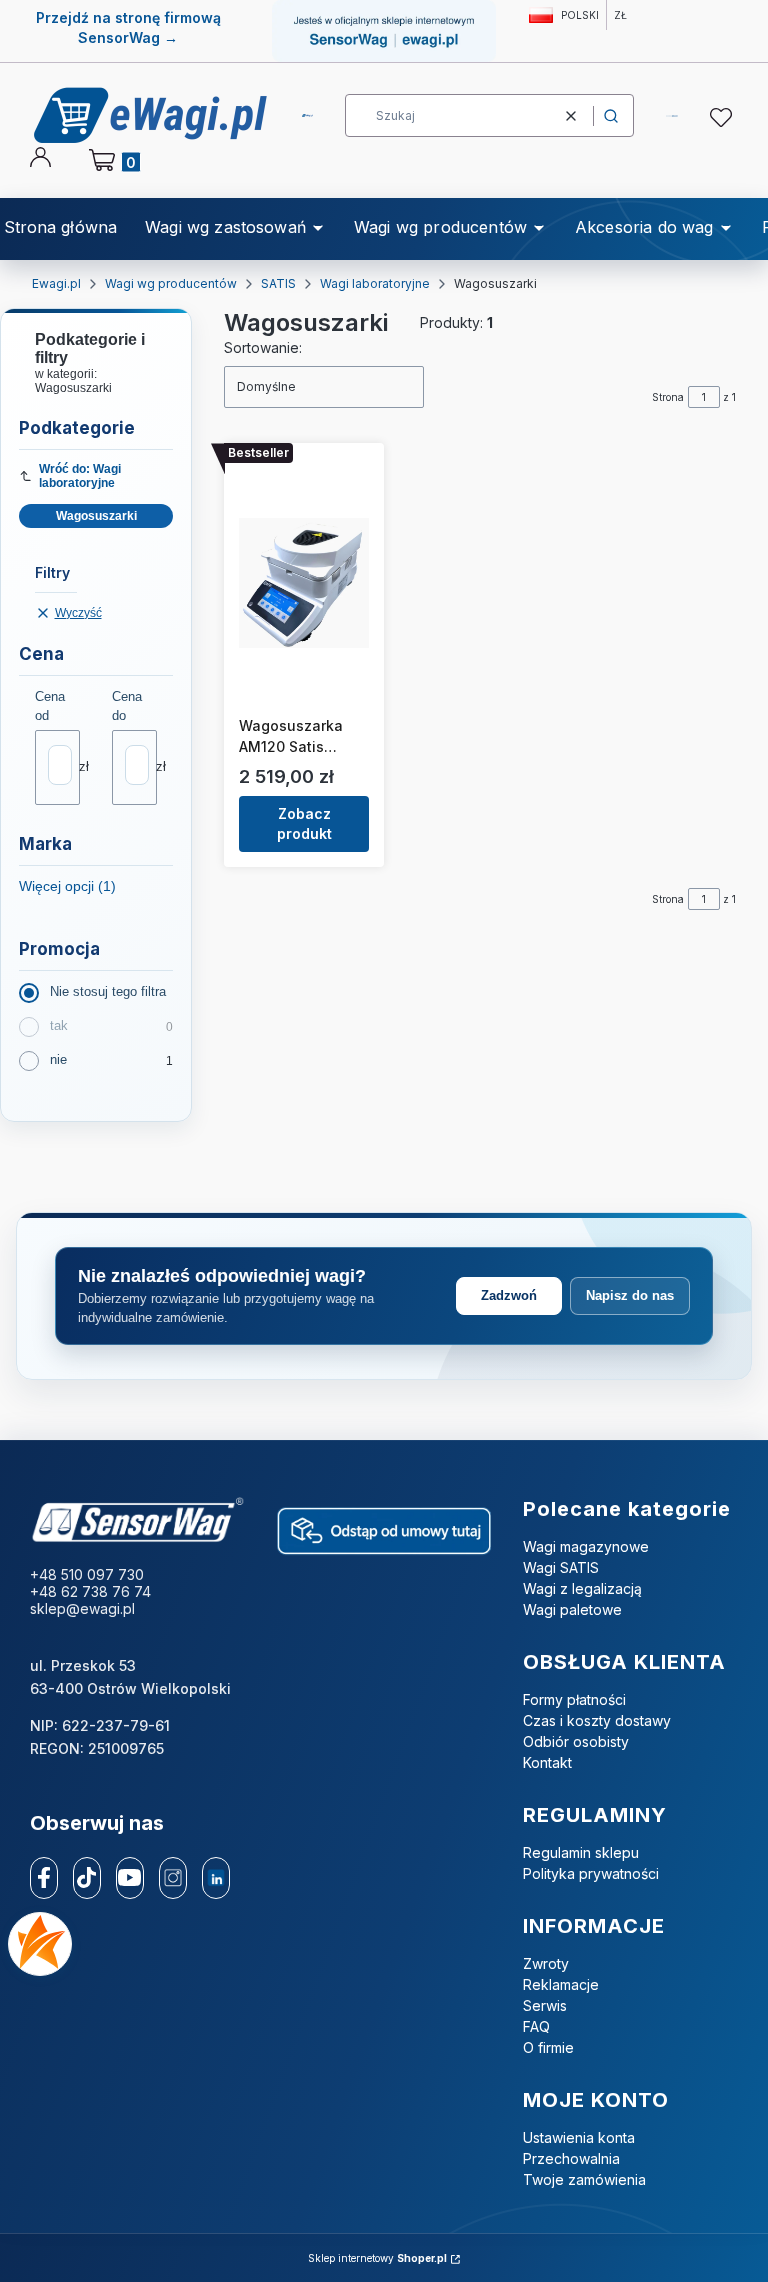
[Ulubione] (724, 118)
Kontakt (547, 1762)
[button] (611, 115)
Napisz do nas (630, 1295)
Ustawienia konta (579, 2137)
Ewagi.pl (56, 283)
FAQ (536, 2026)
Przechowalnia (571, 2158)
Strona (668, 397)
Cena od (50, 706)
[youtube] (129, 1877)
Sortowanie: (263, 347)
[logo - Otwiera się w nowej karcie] (137, 1520)
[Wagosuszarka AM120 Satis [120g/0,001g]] (304, 583)
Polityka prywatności (591, 1873)
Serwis (545, 2005)
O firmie (548, 2047)
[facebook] (44, 1878)
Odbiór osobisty (576, 1741)
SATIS (278, 283)
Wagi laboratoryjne (375, 283)
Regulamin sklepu (581, 1852)
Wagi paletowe (572, 1609)
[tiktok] (86, 1878)
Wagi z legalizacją (582, 1588)
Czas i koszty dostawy (597, 1720)
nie (58, 1059)
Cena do (127, 706)
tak (59, 1025)
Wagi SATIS (561, 1567)
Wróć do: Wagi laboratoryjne (80, 476)
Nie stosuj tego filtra (108, 991)
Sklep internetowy (377, 2258)
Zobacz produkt (304, 823)
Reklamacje (561, 1984)
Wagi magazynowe (586, 1546)
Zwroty (546, 1963)
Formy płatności (574, 1699)
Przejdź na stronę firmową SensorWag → (128, 27)
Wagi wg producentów (171, 283)
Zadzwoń (509, 1295)
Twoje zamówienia (584, 2179)
